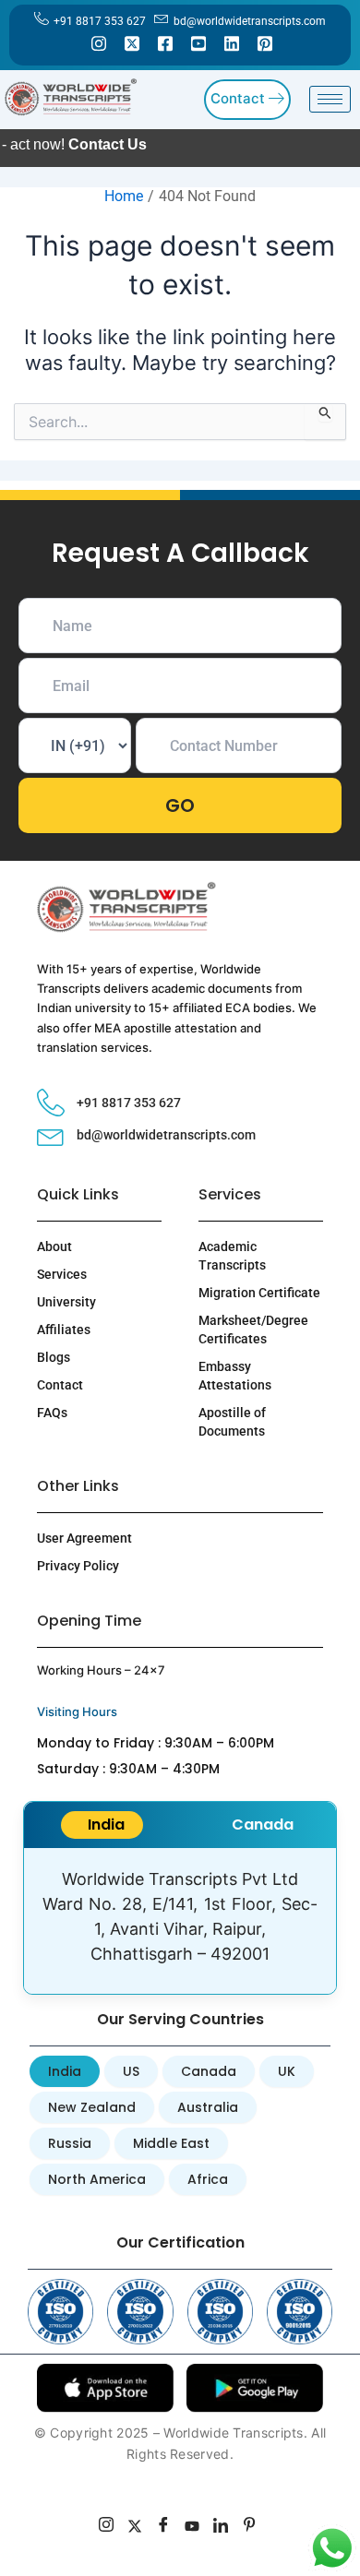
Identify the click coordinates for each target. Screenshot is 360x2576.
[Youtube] (198, 42)
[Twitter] (132, 42)
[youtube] (192, 2527)
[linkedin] (221, 2527)
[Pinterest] (265, 42)
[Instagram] (99, 42)
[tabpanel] (180, 1921)
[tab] (102, 1825)
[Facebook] (165, 42)
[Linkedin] (232, 42)
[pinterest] (250, 2527)
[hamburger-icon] (330, 99)
